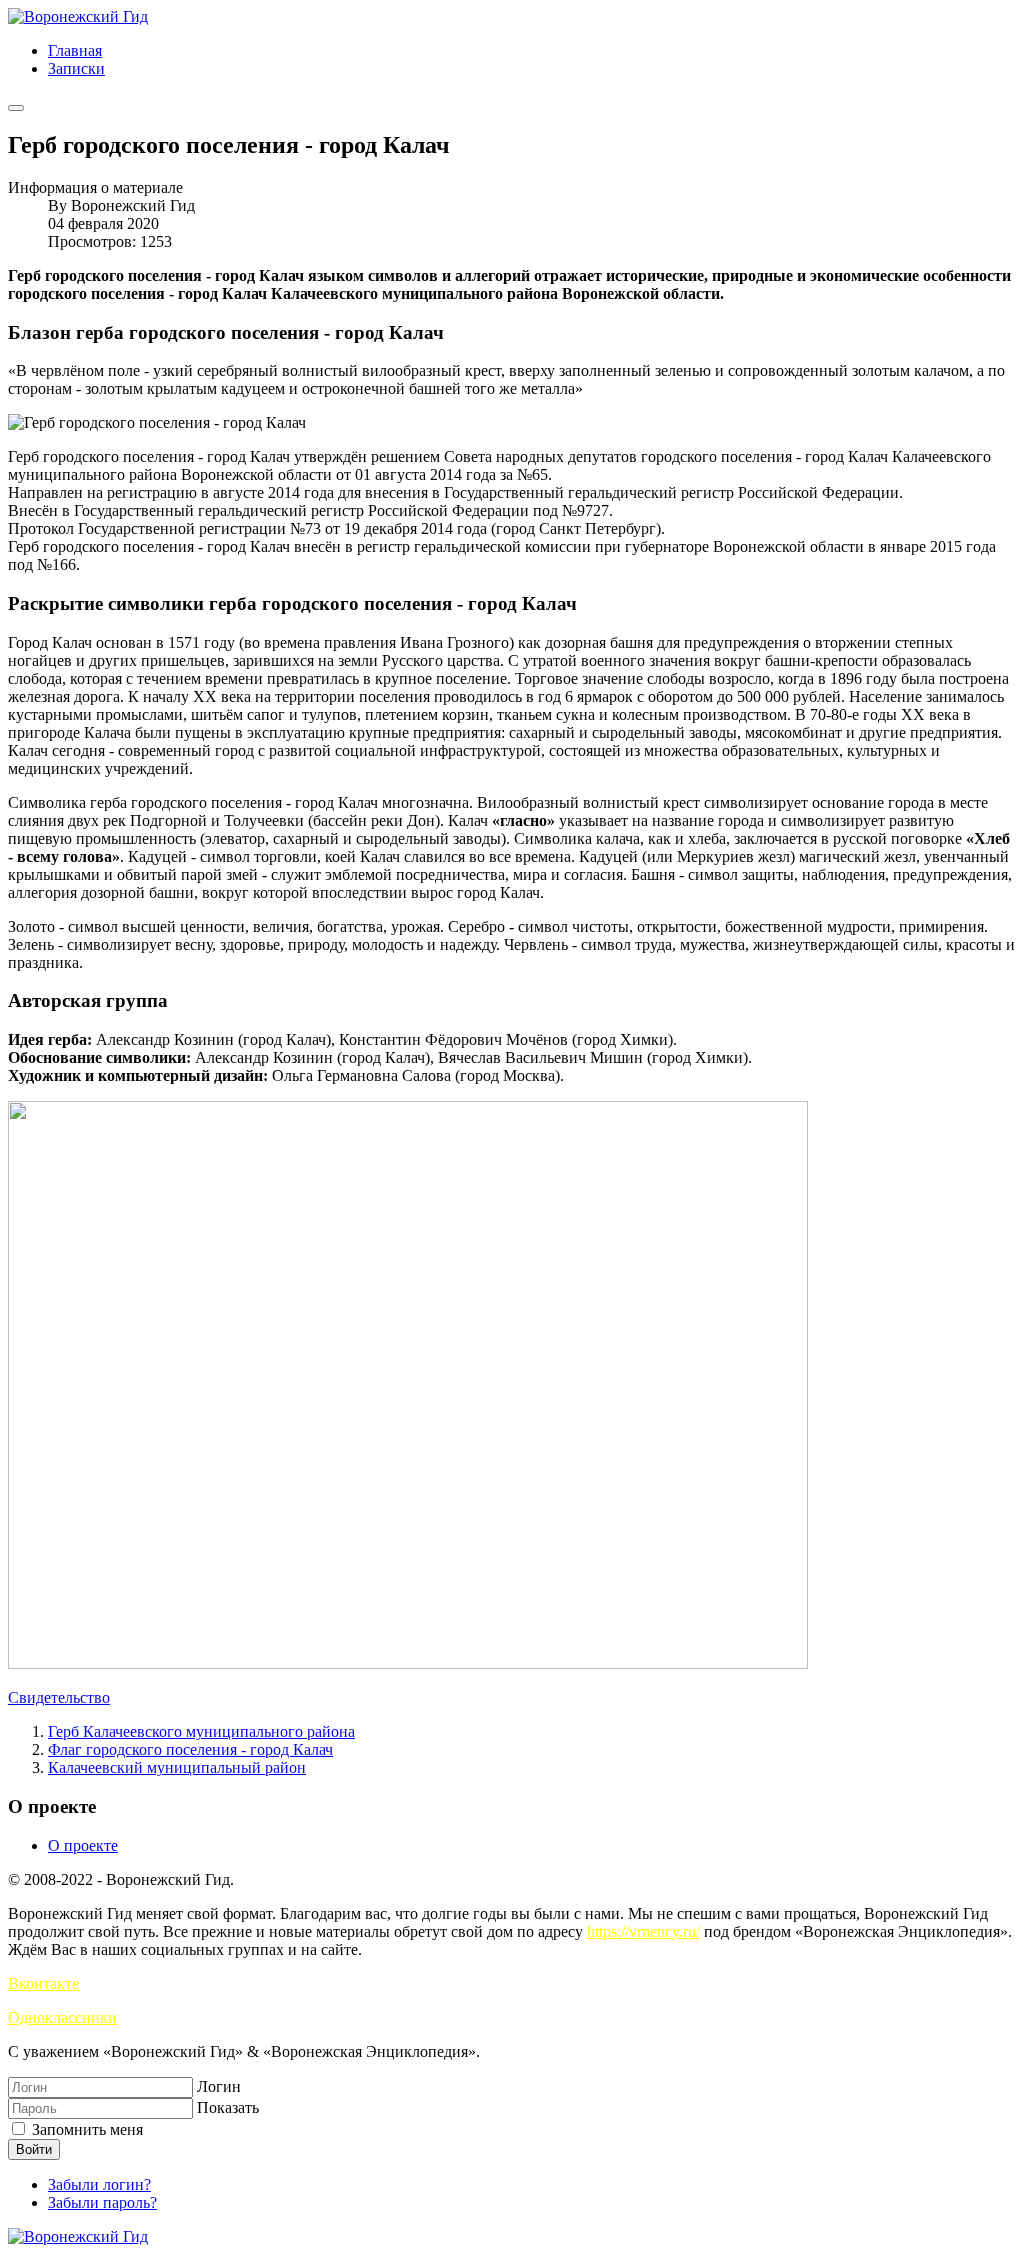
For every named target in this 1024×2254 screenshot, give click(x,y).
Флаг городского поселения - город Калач (190, 1749)
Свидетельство (59, 1697)
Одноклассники (62, 2017)
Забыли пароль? (102, 2202)
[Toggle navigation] (16, 108)
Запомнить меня (85, 2129)
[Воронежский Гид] (78, 16)
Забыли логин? (99, 2184)
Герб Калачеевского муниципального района (201, 1731)
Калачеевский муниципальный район (177, 1767)
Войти (34, 2149)
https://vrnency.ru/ (643, 1931)
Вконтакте (43, 1983)
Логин (219, 2086)
